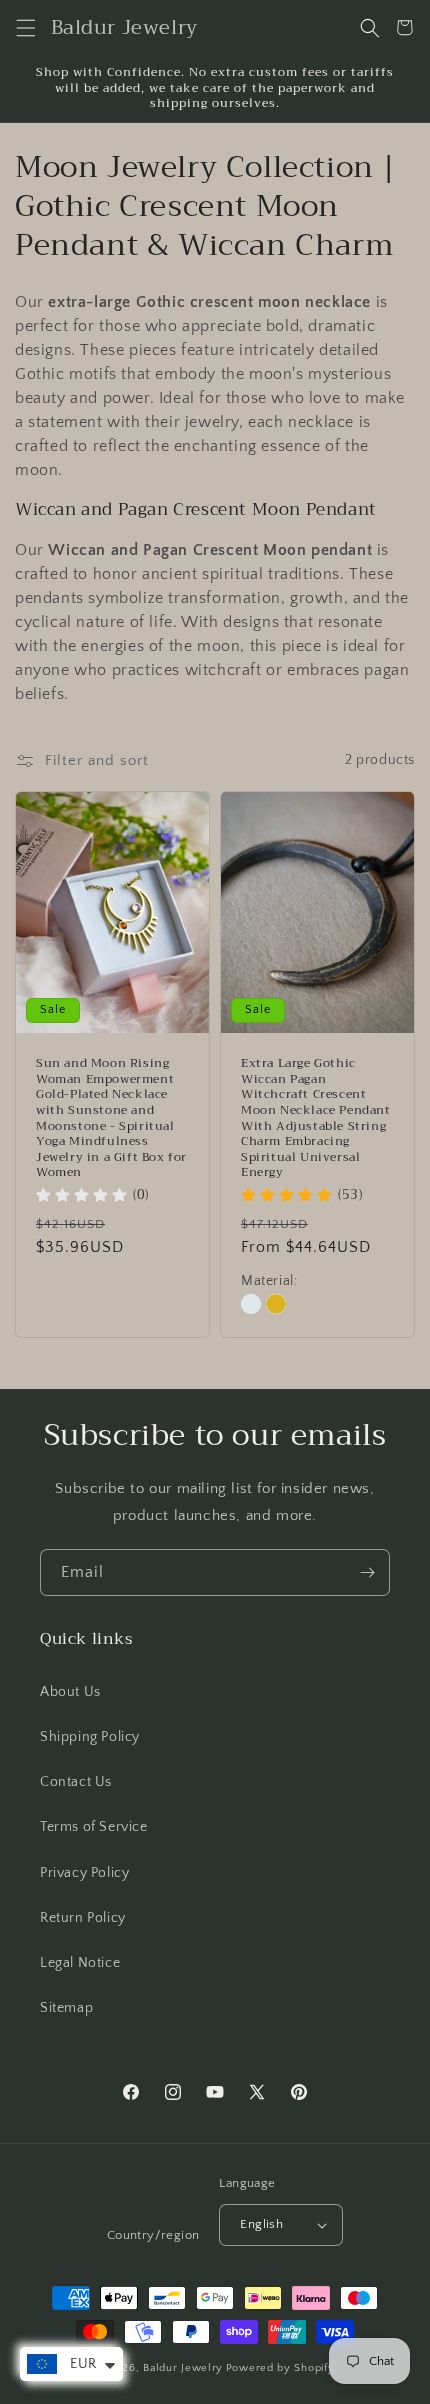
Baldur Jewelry (183, 2368)
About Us (70, 1692)
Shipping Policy (90, 1737)
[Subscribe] (367, 1572)
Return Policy (83, 1918)
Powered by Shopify (280, 2368)
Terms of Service (94, 1827)
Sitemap (66, 2008)
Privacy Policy (84, 1873)
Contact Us (76, 1782)
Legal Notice (80, 1963)
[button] (25, 27)
